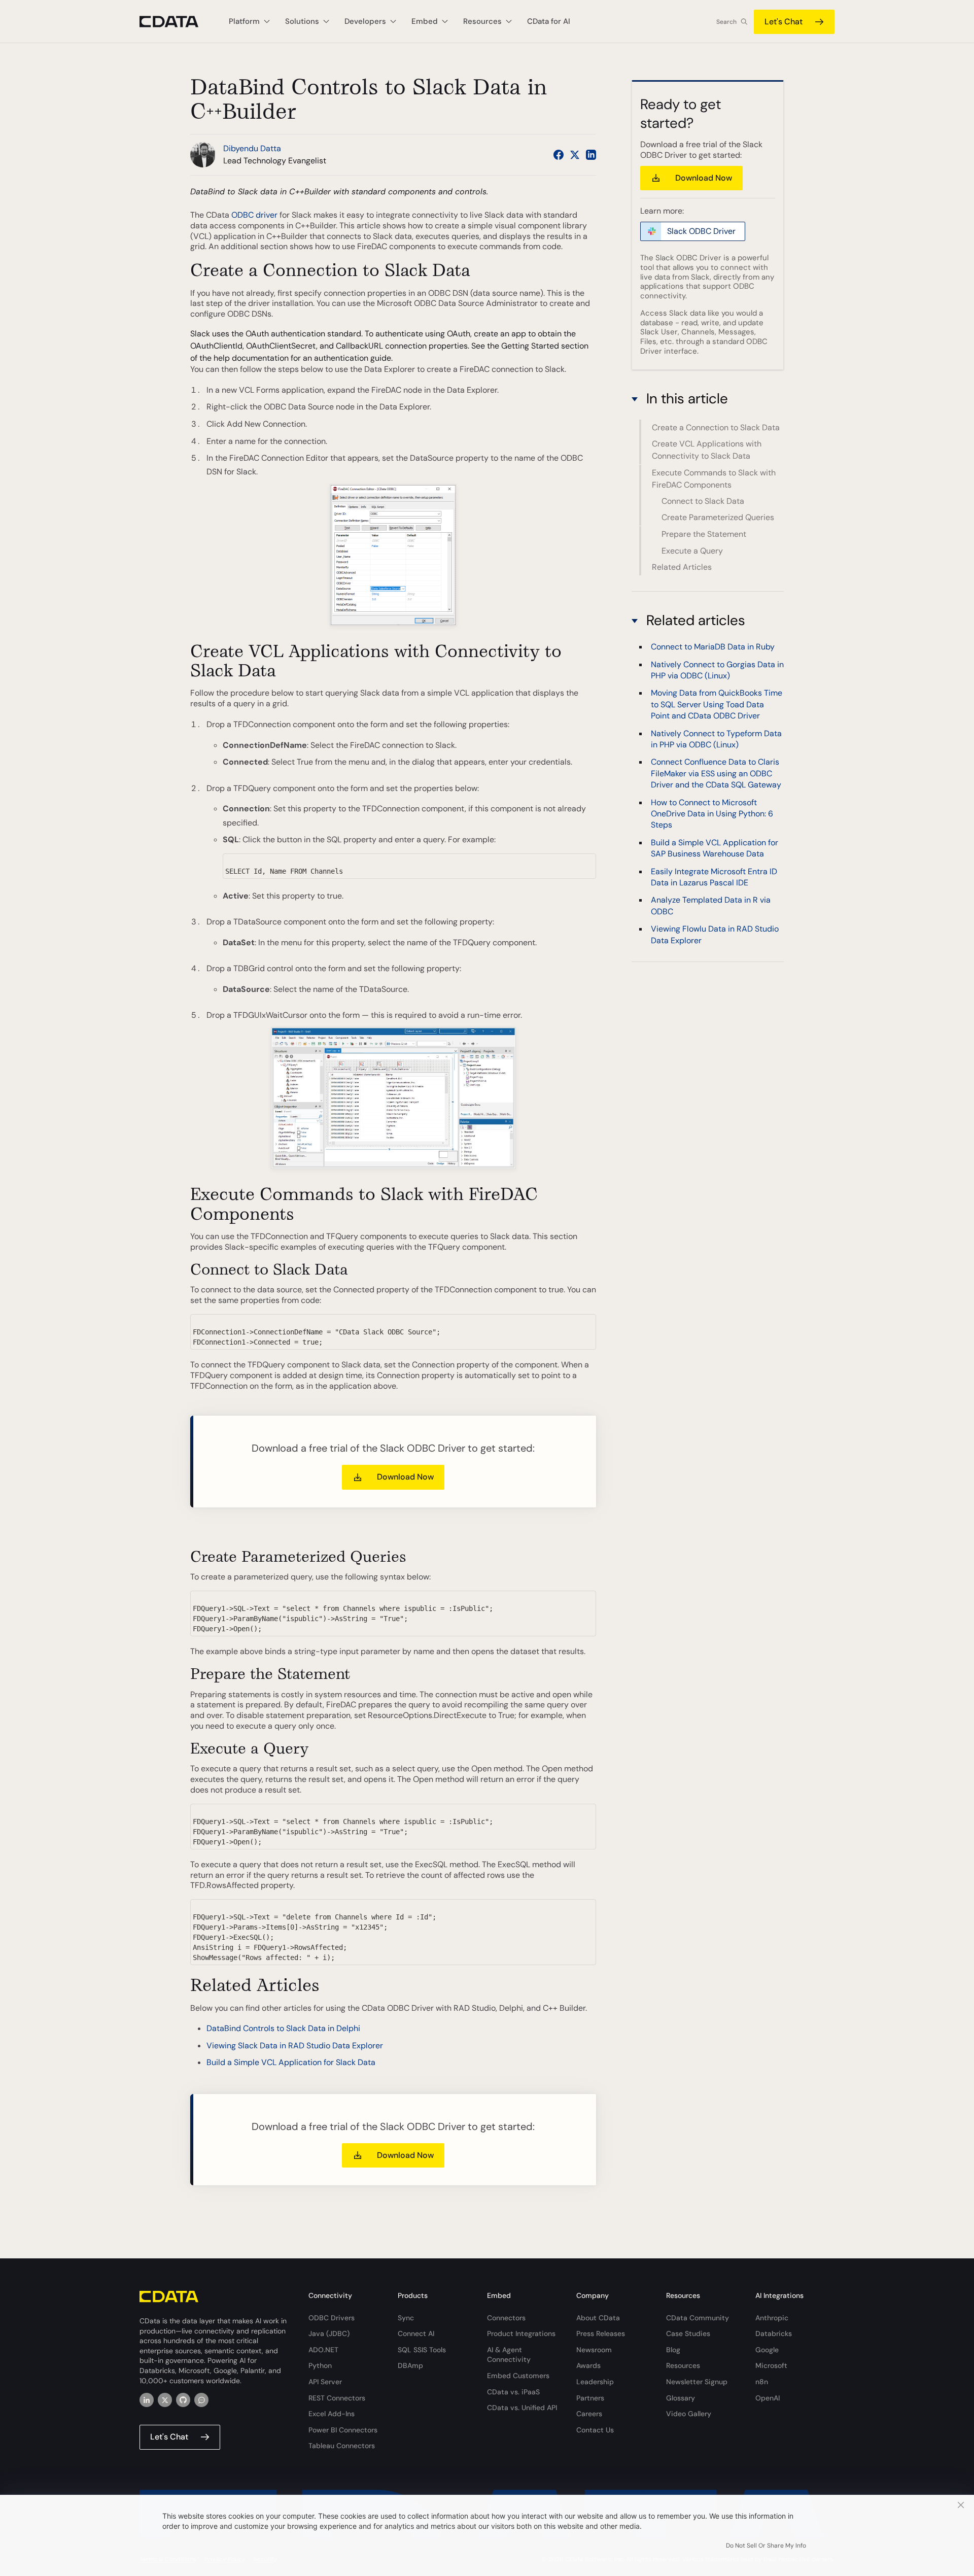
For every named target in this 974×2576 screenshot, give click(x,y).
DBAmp (410, 2365)
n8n (762, 2382)
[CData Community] (201, 2400)
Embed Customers (518, 2376)
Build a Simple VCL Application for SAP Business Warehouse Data (715, 848)
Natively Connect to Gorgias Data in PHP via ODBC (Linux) (717, 669)
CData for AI (549, 21)
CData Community (698, 2318)
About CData (598, 2318)
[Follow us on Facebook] (559, 155)
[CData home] (177, 22)
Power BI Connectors (343, 2430)
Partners (590, 2398)
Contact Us (595, 2430)
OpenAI (768, 2398)
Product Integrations (521, 2333)
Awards (588, 2365)
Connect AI (416, 2333)
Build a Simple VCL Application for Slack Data (291, 2062)
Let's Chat (784, 22)
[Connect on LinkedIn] (591, 155)
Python (320, 2365)
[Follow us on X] (575, 155)
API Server (325, 2382)
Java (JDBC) (329, 2333)
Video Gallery (689, 2414)
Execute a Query (692, 551)
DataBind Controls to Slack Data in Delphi (283, 2028)
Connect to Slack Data (703, 501)
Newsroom (594, 2350)
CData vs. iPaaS (513, 2392)
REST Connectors (337, 2398)
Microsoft (771, 2365)
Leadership (595, 2382)
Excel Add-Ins (332, 2414)
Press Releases (601, 2333)
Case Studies (688, 2333)
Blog (673, 2350)
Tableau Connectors (342, 2446)
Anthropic (772, 2318)
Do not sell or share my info (766, 2546)
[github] (183, 2400)
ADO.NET (323, 2350)
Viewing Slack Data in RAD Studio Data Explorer (295, 2046)
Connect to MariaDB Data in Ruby (713, 647)
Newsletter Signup (697, 2382)
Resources (683, 2365)
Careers (589, 2414)
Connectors (506, 2318)
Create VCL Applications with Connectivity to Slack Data (707, 450)
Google (767, 2350)
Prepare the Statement (704, 534)
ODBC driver (254, 215)
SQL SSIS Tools (422, 2350)
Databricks (774, 2333)
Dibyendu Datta (252, 148)
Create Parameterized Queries (718, 518)
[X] (165, 2400)
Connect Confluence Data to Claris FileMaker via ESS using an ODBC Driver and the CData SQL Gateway (716, 773)
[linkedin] (147, 2400)
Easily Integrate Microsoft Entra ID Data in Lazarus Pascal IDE (714, 877)
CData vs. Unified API (522, 2408)
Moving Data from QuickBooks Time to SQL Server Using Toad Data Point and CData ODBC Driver (717, 704)
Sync (406, 2318)
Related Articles (682, 567)
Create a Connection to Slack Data (716, 427)
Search (726, 22)
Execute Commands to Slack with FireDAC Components (714, 479)
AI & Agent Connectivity (509, 2355)
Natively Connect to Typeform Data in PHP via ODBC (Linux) (716, 739)
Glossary (681, 2398)
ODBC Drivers (332, 2318)
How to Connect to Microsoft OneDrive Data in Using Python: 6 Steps (712, 813)
